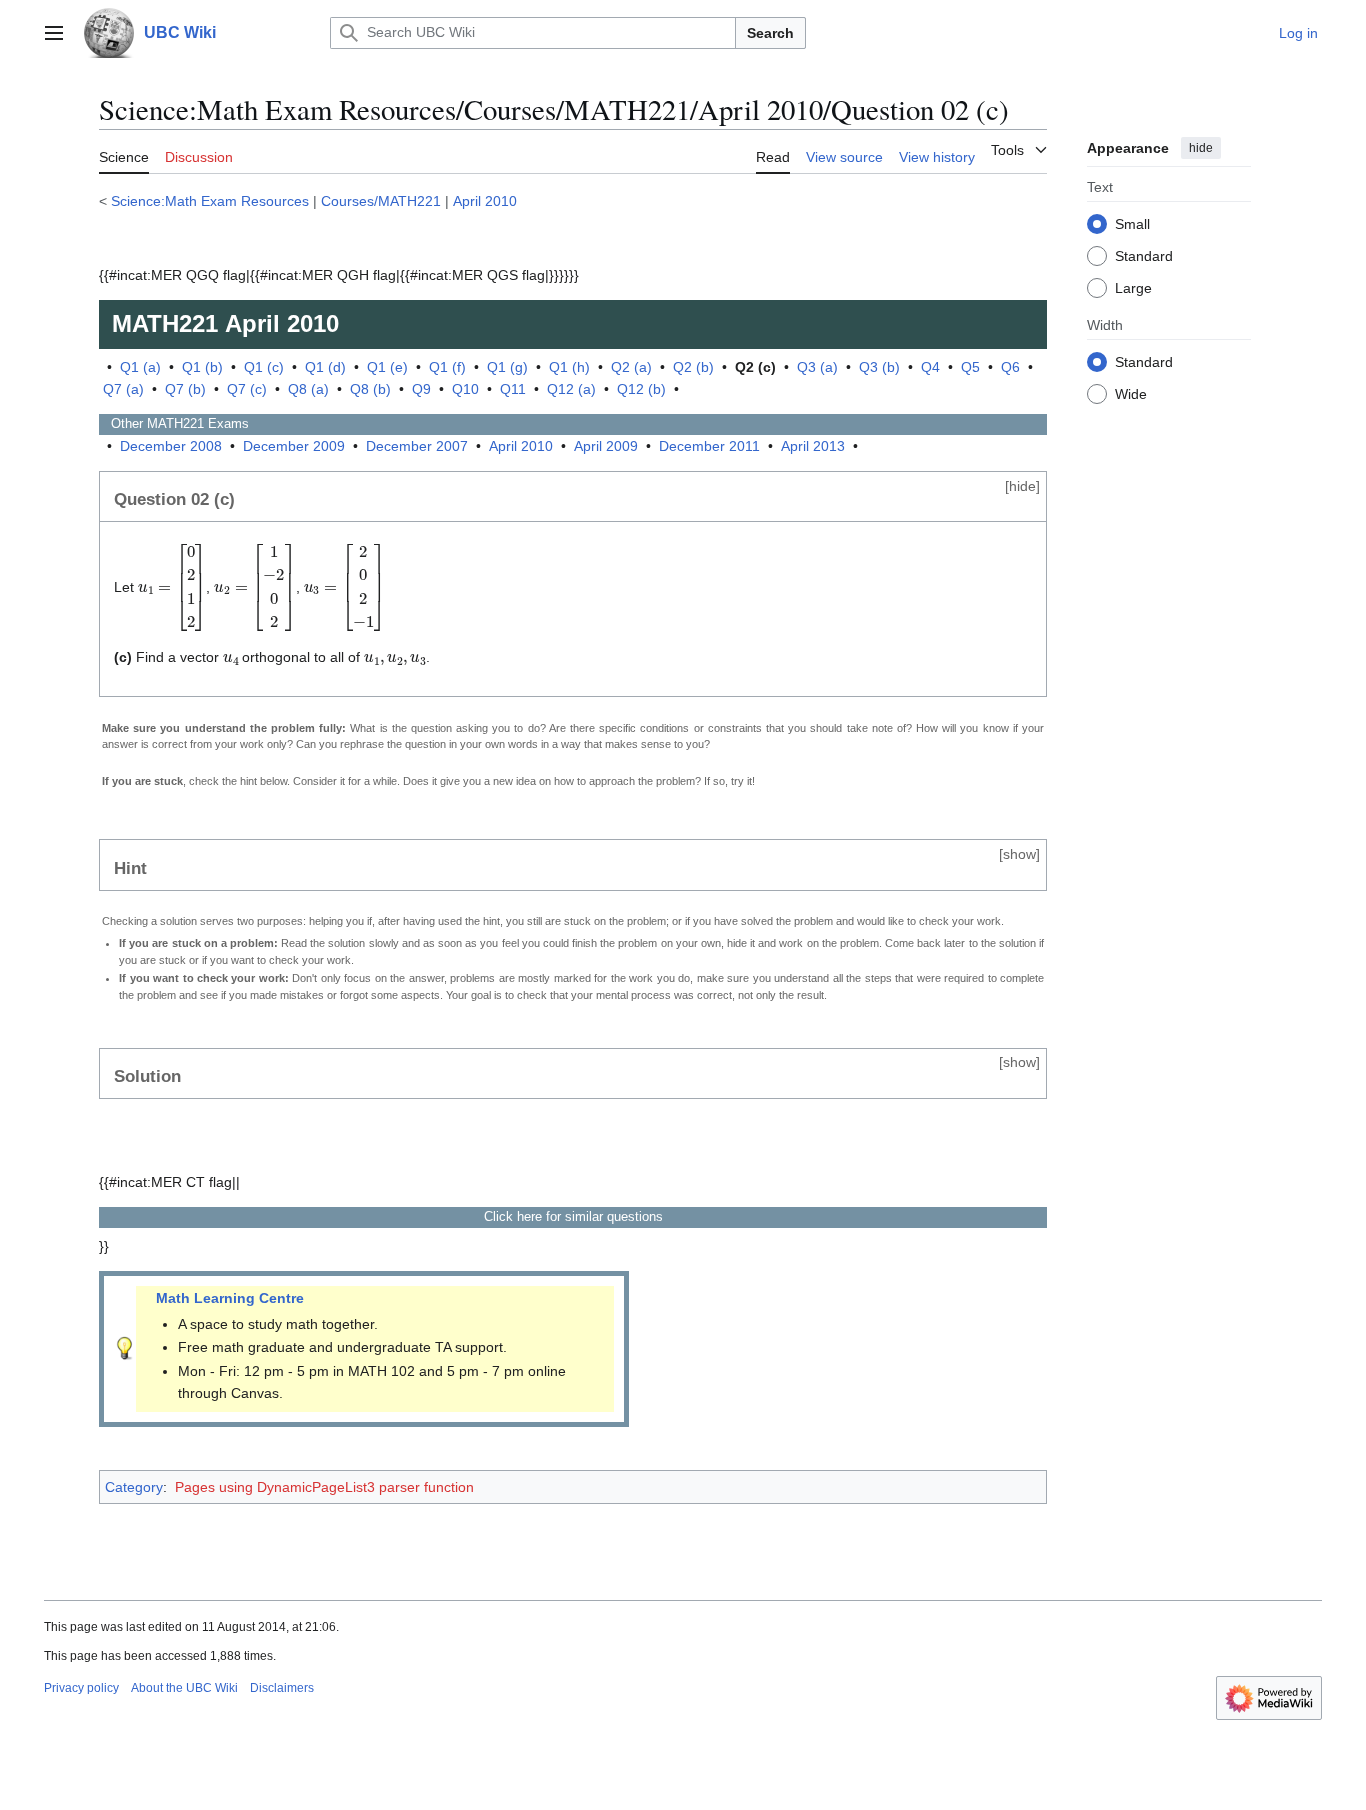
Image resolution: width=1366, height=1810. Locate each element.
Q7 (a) (123, 389)
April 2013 (813, 446)
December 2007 (417, 446)
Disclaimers (282, 1688)
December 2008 (171, 446)
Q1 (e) (387, 367)
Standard (1144, 255)
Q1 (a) (140, 367)
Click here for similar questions (573, 1216)
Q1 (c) (264, 367)
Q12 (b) (641, 389)
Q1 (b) (202, 367)
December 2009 (294, 446)
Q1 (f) (447, 367)
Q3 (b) (879, 367)
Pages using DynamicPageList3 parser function (324, 1487)
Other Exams (174, 423)
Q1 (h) (569, 367)
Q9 (421, 389)
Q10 (465, 389)
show (1019, 854)
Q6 (1010, 367)
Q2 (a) (631, 367)
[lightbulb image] (125, 1347)
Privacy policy (81, 1688)
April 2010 (485, 201)
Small (1132, 223)
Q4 (930, 367)
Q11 (513, 389)
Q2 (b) (693, 367)
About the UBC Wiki (184, 1688)
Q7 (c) (247, 389)
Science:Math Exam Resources (210, 201)
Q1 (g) (507, 367)
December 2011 (709, 446)
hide (1201, 148)
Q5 (970, 367)
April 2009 (606, 446)
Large (1133, 287)
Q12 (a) (571, 389)
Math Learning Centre (230, 1298)
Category (134, 1487)
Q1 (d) (325, 367)
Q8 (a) (308, 389)
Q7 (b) (185, 389)
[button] (54, 33)
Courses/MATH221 (381, 201)
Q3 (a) (817, 367)
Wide (1131, 393)
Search (770, 33)
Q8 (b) (370, 389)
